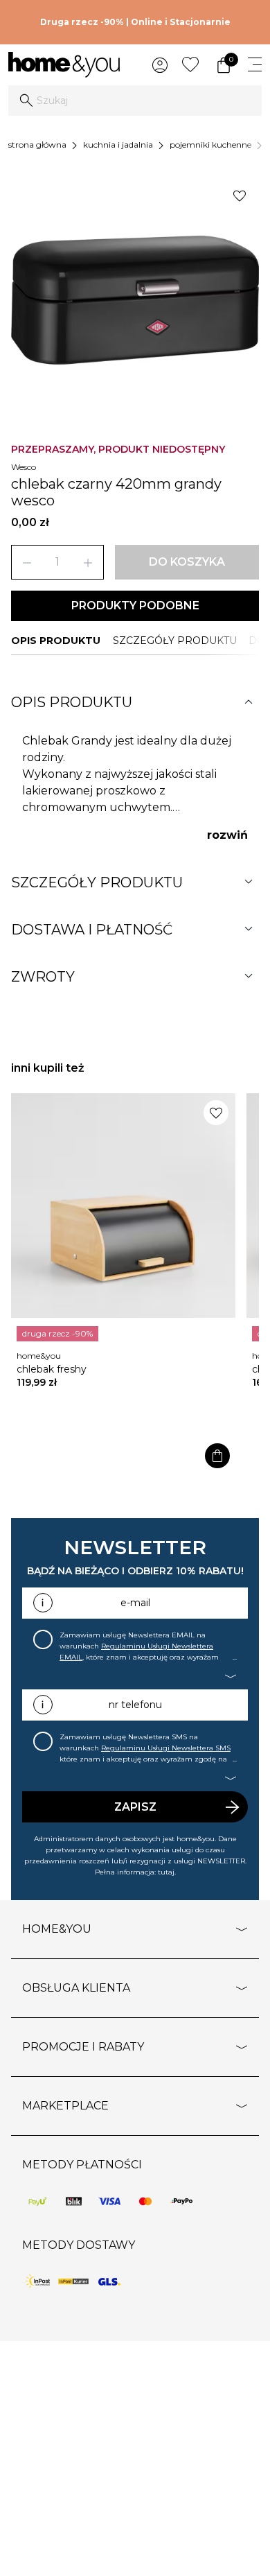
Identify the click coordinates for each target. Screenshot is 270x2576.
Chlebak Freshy (52, 1369)
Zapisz (135, 1807)
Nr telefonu (135, 1705)
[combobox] (135, 101)
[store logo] (64, 65)
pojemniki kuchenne (210, 145)
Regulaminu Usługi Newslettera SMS (166, 1748)
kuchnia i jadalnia (118, 145)
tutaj (166, 1872)
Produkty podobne (135, 606)
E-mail (135, 1603)
